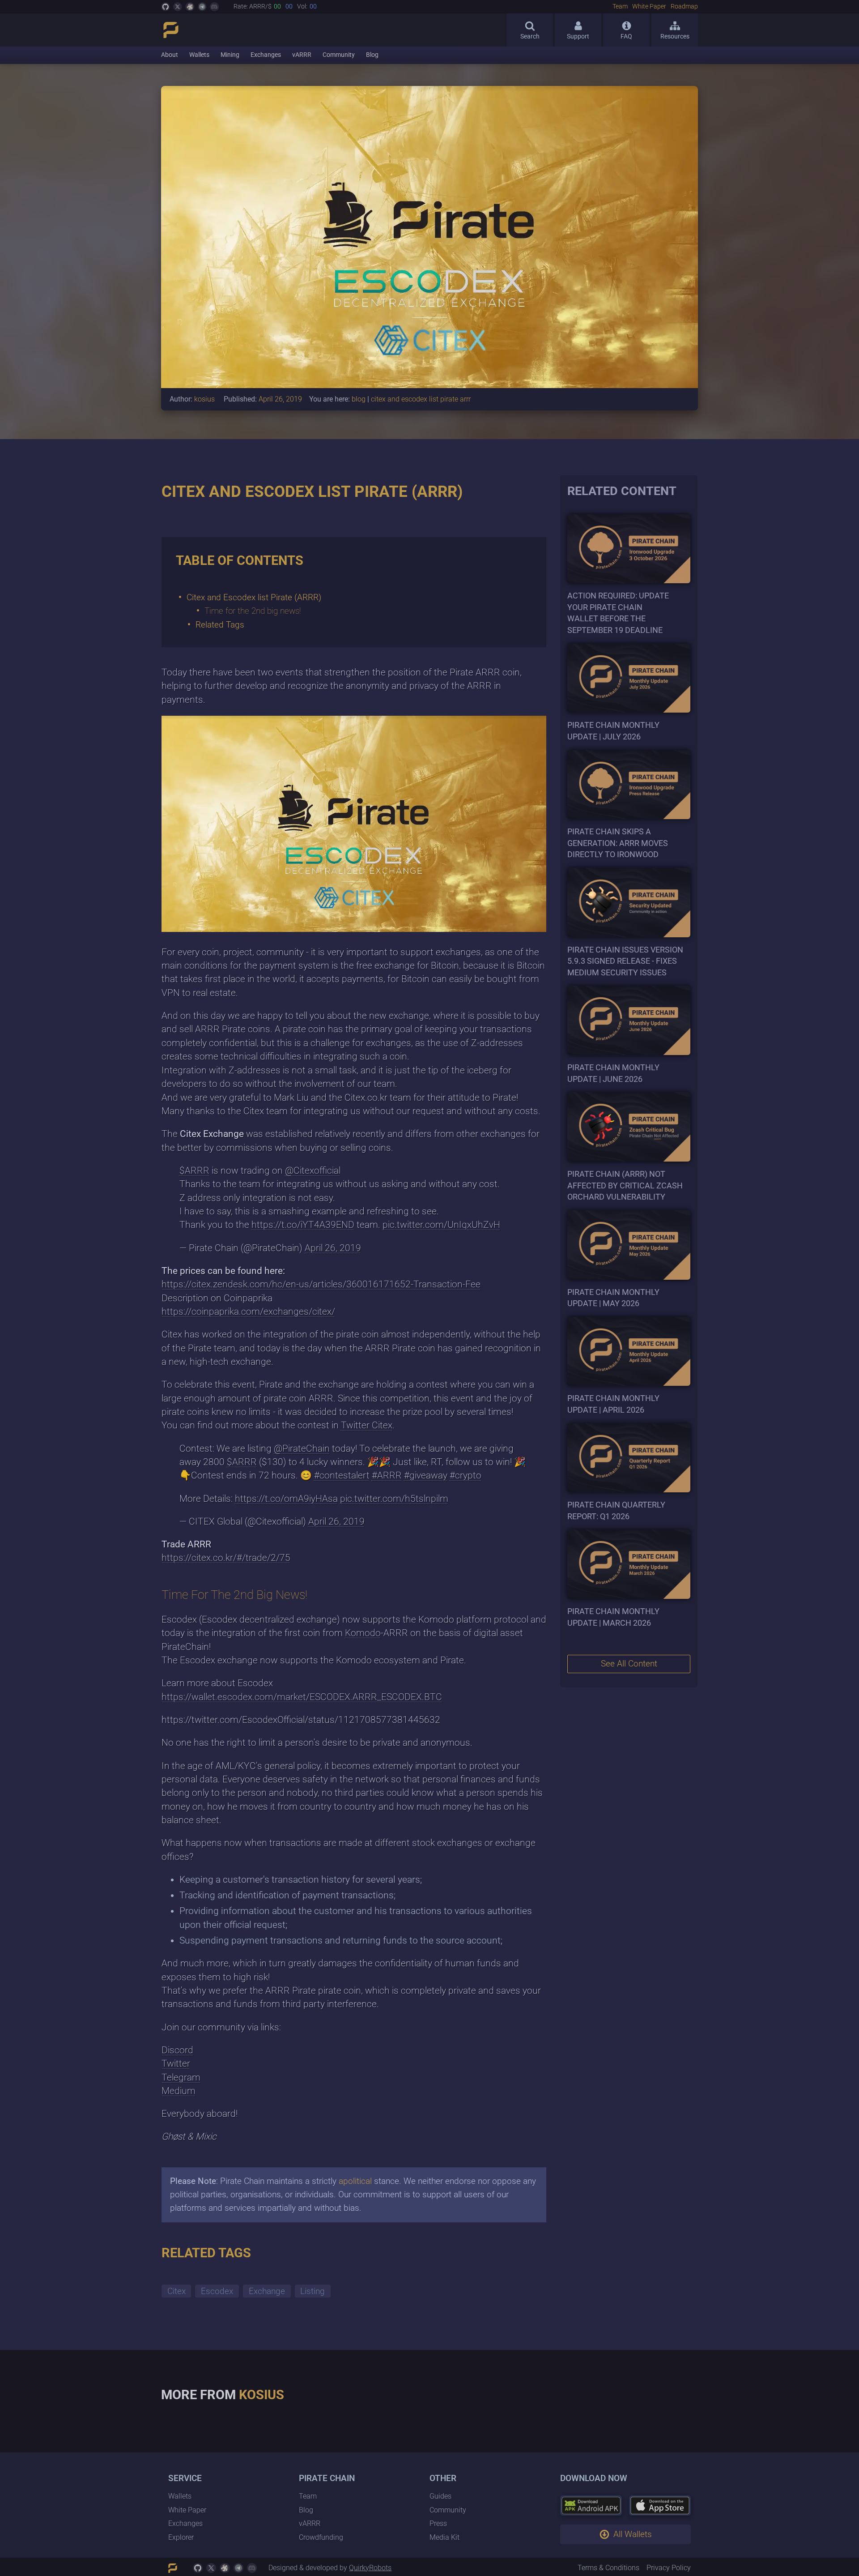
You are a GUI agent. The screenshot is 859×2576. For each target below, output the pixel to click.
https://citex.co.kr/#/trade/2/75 (226, 1558)
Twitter (176, 2063)
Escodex (217, 2291)
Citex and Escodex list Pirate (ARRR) (254, 597)
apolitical (355, 2181)
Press (438, 2524)
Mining (230, 55)
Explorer (181, 2537)
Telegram (181, 2077)
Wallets (199, 55)
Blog (372, 55)
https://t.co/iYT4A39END (303, 1225)
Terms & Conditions (608, 2568)
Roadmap (684, 7)
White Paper (649, 7)
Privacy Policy (669, 2568)
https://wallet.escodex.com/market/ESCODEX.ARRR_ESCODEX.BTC (302, 1697)
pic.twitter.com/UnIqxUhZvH (441, 1225)
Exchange (267, 2291)
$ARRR (194, 1171)
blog (359, 399)
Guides (440, 2497)
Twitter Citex (367, 1425)
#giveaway (426, 1475)
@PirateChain (302, 1448)
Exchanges (266, 55)
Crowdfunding (321, 2537)
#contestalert (342, 1475)
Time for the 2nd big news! (253, 611)
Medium (179, 2091)
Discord (177, 2050)
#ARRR (387, 1475)
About (170, 55)
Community (339, 55)
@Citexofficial (313, 1171)
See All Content (629, 1664)
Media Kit (444, 2537)
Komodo (363, 1633)
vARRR (302, 55)
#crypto (466, 1475)
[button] (625, 2534)
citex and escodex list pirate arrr (421, 399)
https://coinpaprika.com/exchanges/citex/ (248, 1311)
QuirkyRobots (370, 2568)
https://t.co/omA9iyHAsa (286, 1499)
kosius (204, 399)
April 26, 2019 (333, 1248)
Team (620, 7)
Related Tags (220, 625)
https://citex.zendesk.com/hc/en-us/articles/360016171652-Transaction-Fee (321, 1284)
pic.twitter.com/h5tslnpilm (394, 1499)
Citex (176, 2291)
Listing (313, 2291)
